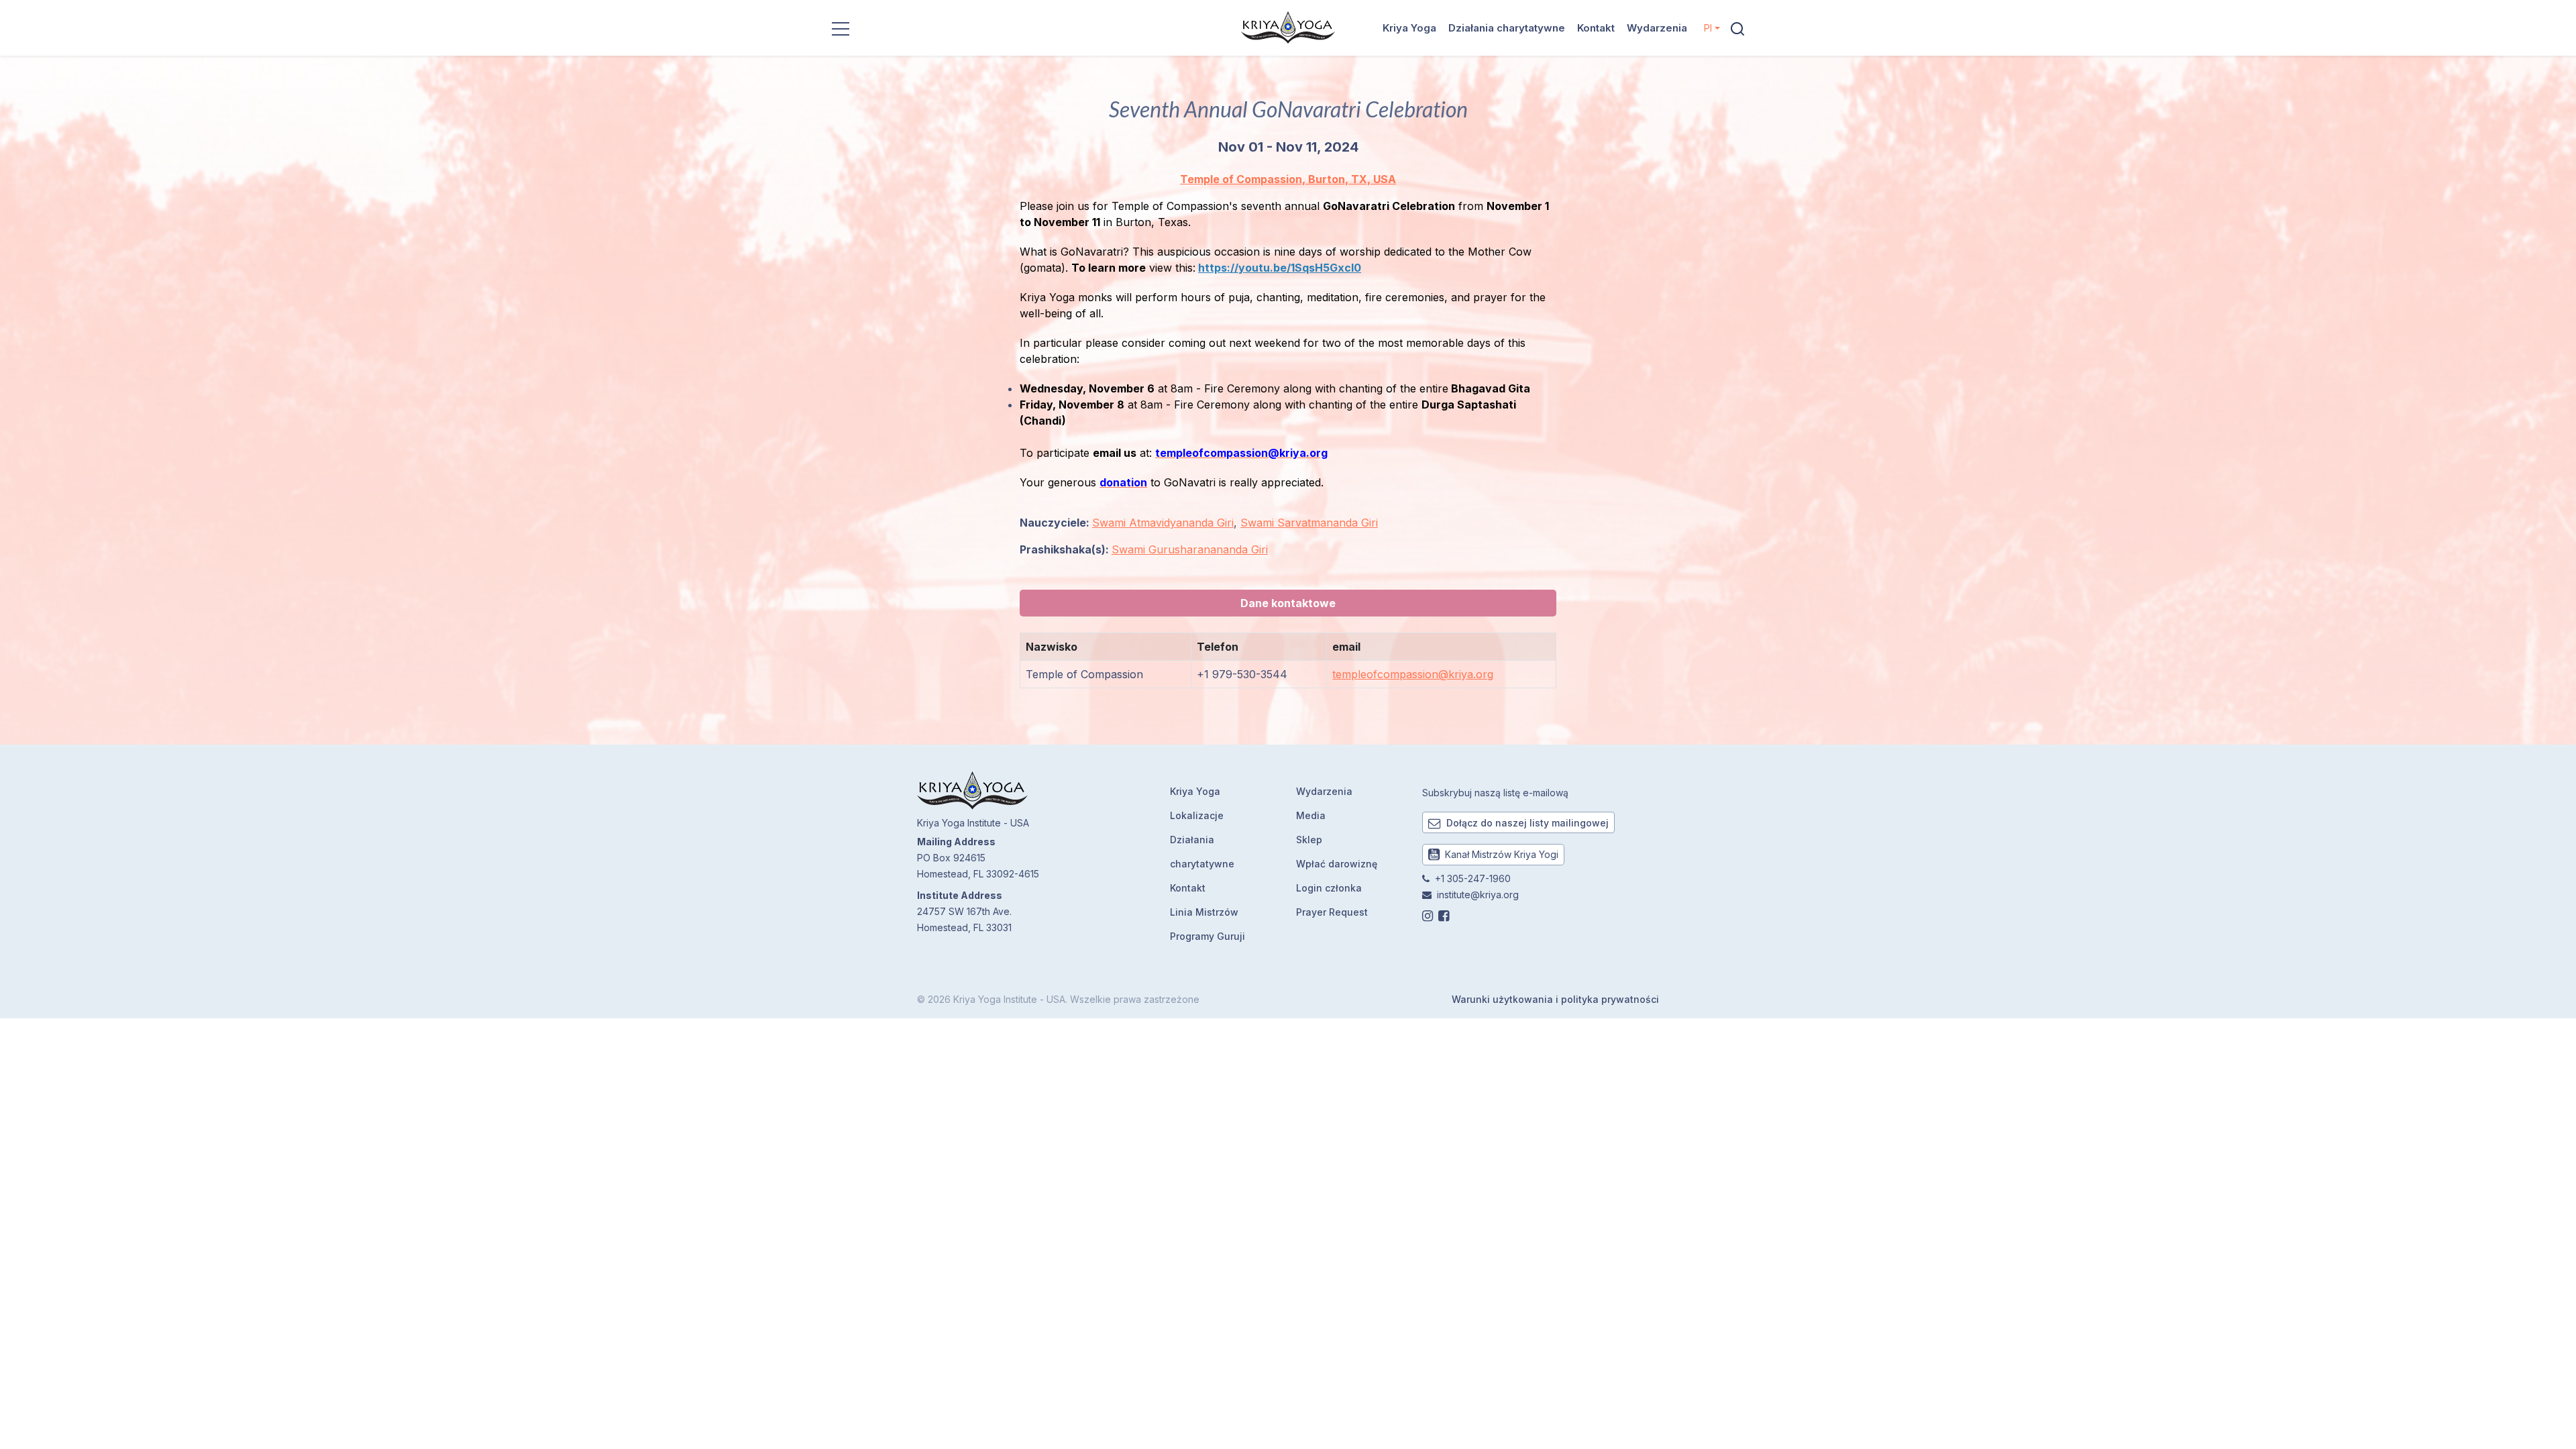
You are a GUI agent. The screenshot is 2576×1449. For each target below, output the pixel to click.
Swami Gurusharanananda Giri (1190, 549)
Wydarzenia (1657, 28)
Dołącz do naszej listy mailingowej (1526, 823)
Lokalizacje (1197, 815)
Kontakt (1596, 28)
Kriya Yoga (1409, 28)
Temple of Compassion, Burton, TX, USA (1288, 179)
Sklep (1309, 840)
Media (1311, 815)
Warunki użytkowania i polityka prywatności (1555, 999)
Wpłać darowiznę (1337, 864)
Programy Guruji (1207, 936)
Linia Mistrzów (1204, 912)
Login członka (1329, 888)
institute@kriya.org (1478, 895)
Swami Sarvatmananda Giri (1309, 523)
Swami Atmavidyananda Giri (1163, 523)
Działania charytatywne (1507, 28)
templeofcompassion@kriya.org (1413, 674)
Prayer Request (1332, 912)
